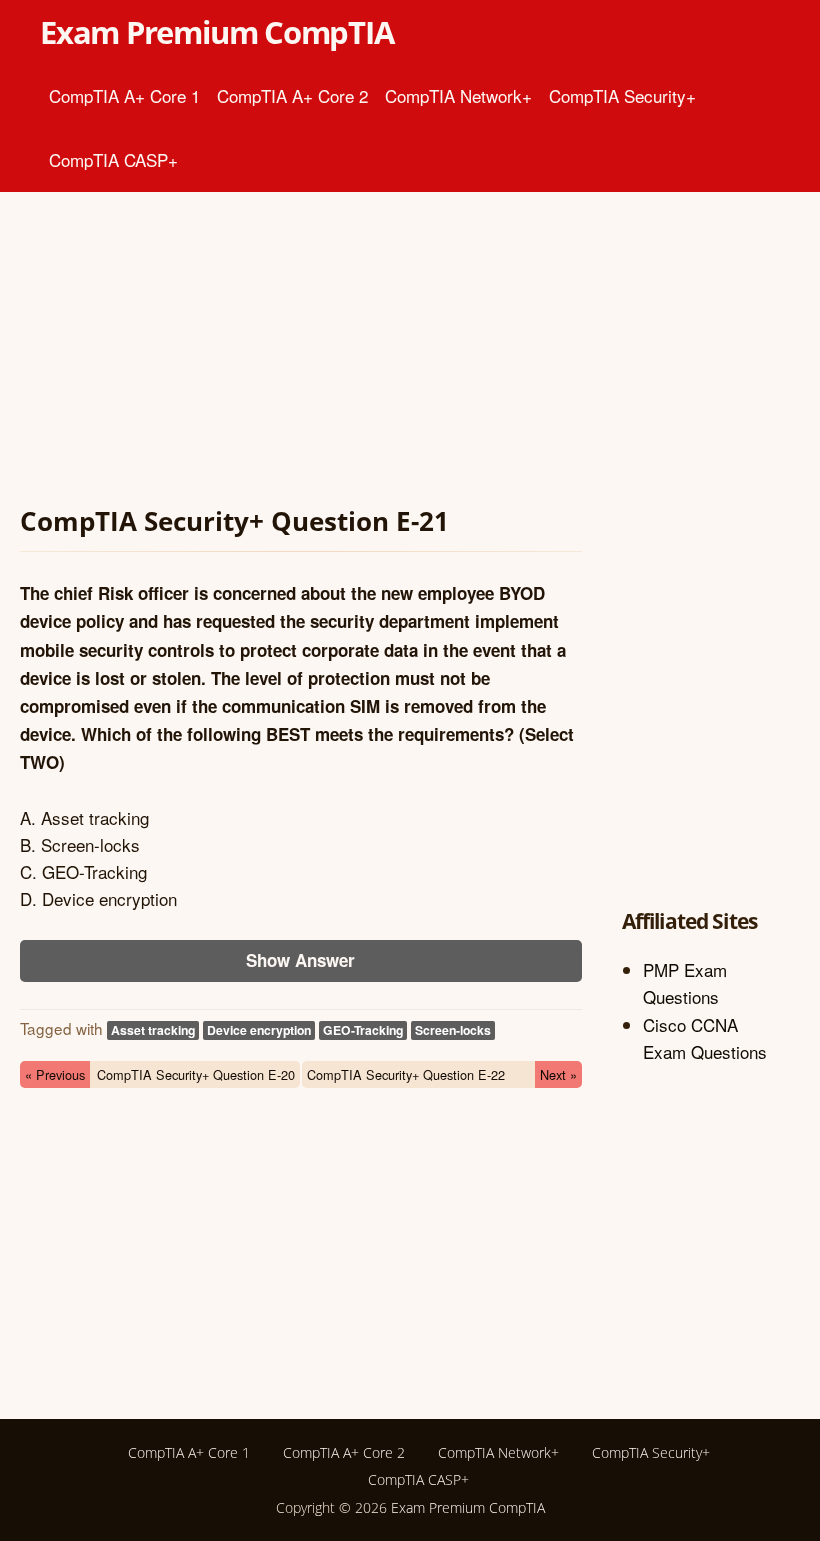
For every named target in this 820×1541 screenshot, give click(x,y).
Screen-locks (453, 1030)
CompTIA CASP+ (113, 159)
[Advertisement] (301, 352)
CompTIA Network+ (458, 95)
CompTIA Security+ (622, 95)
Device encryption (259, 1030)
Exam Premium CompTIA (217, 32)
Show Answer (300, 960)
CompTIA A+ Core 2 (292, 95)
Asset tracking (153, 1030)
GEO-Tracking (363, 1030)
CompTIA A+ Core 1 (124, 95)
